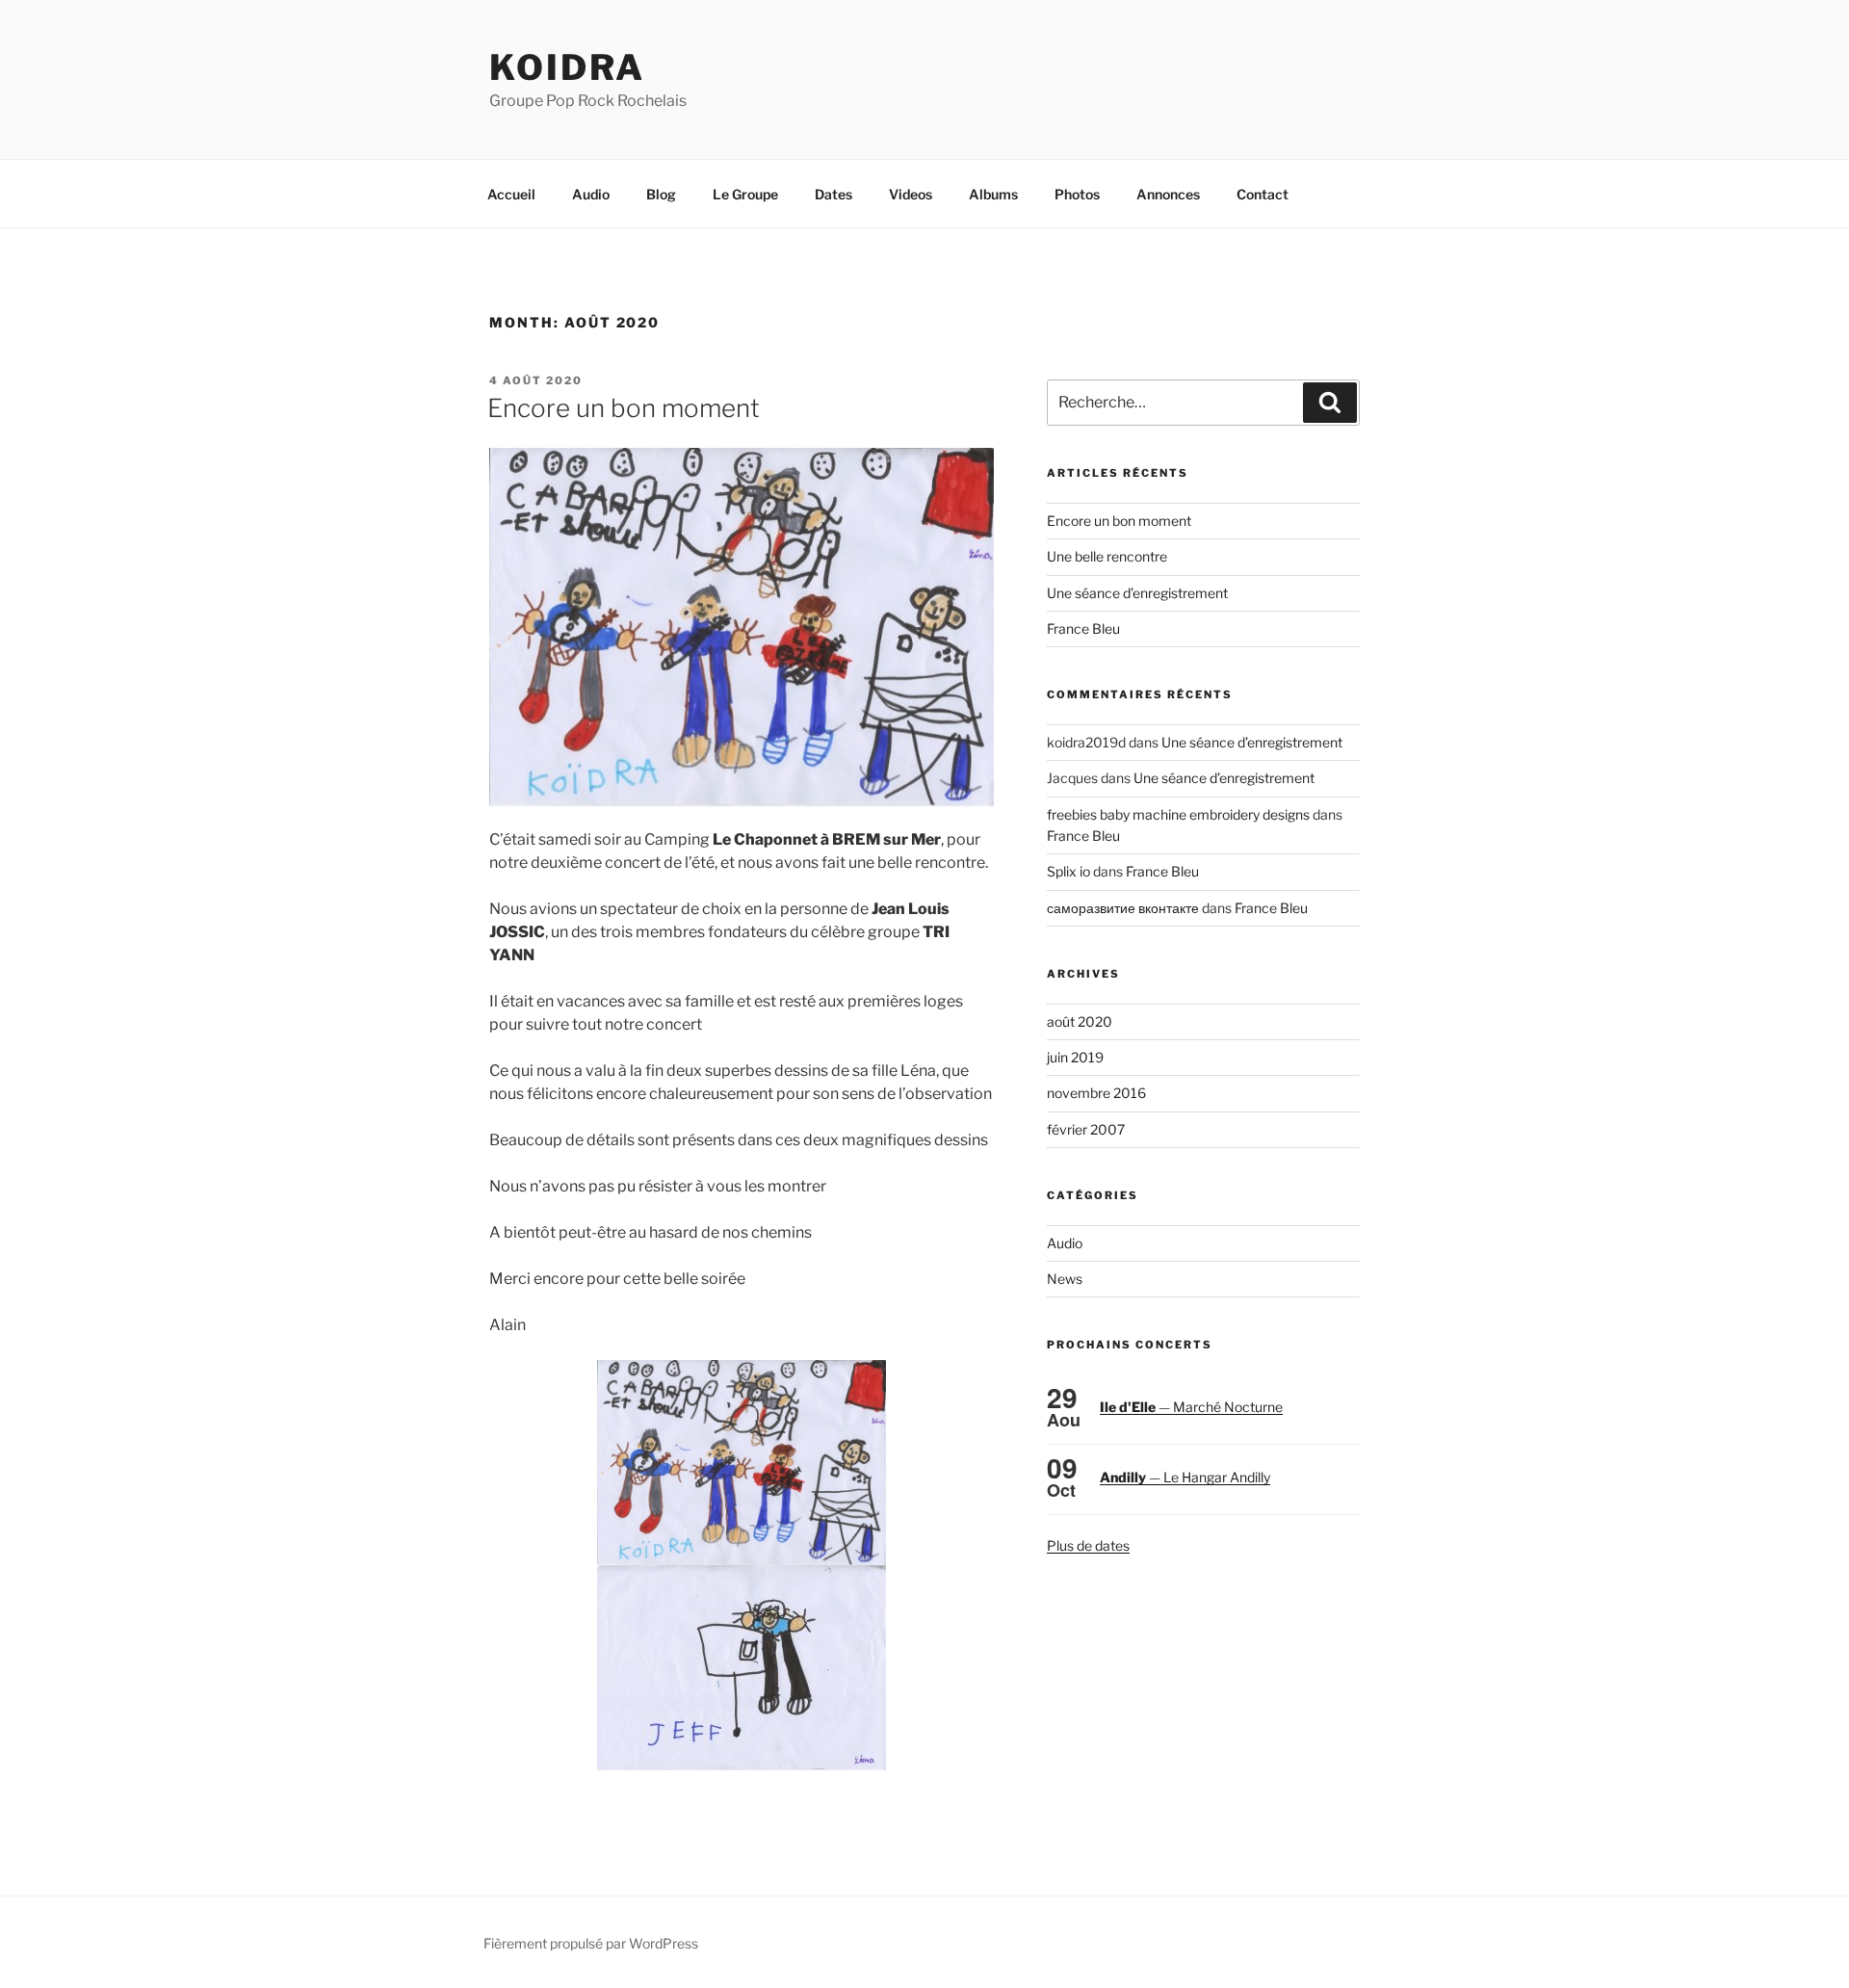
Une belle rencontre (1107, 556)
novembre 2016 (1096, 1093)
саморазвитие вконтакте (1123, 908)
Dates (833, 194)
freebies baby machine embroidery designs (1178, 814)
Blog (661, 194)
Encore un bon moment (624, 408)
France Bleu (1083, 628)
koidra (567, 67)
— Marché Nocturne (1191, 1407)
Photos (1077, 194)
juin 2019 (1075, 1057)
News (1065, 1279)
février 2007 (1086, 1129)
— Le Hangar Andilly (1185, 1477)
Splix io (1068, 871)
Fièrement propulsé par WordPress (591, 1943)
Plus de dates (1088, 1545)
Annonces (1168, 194)
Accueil (511, 194)
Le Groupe (745, 194)
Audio (591, 194)
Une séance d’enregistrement (1137, 593)
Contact (1263, 194)
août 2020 (1080, 1021)
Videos (911, 194)
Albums (993, 194)
